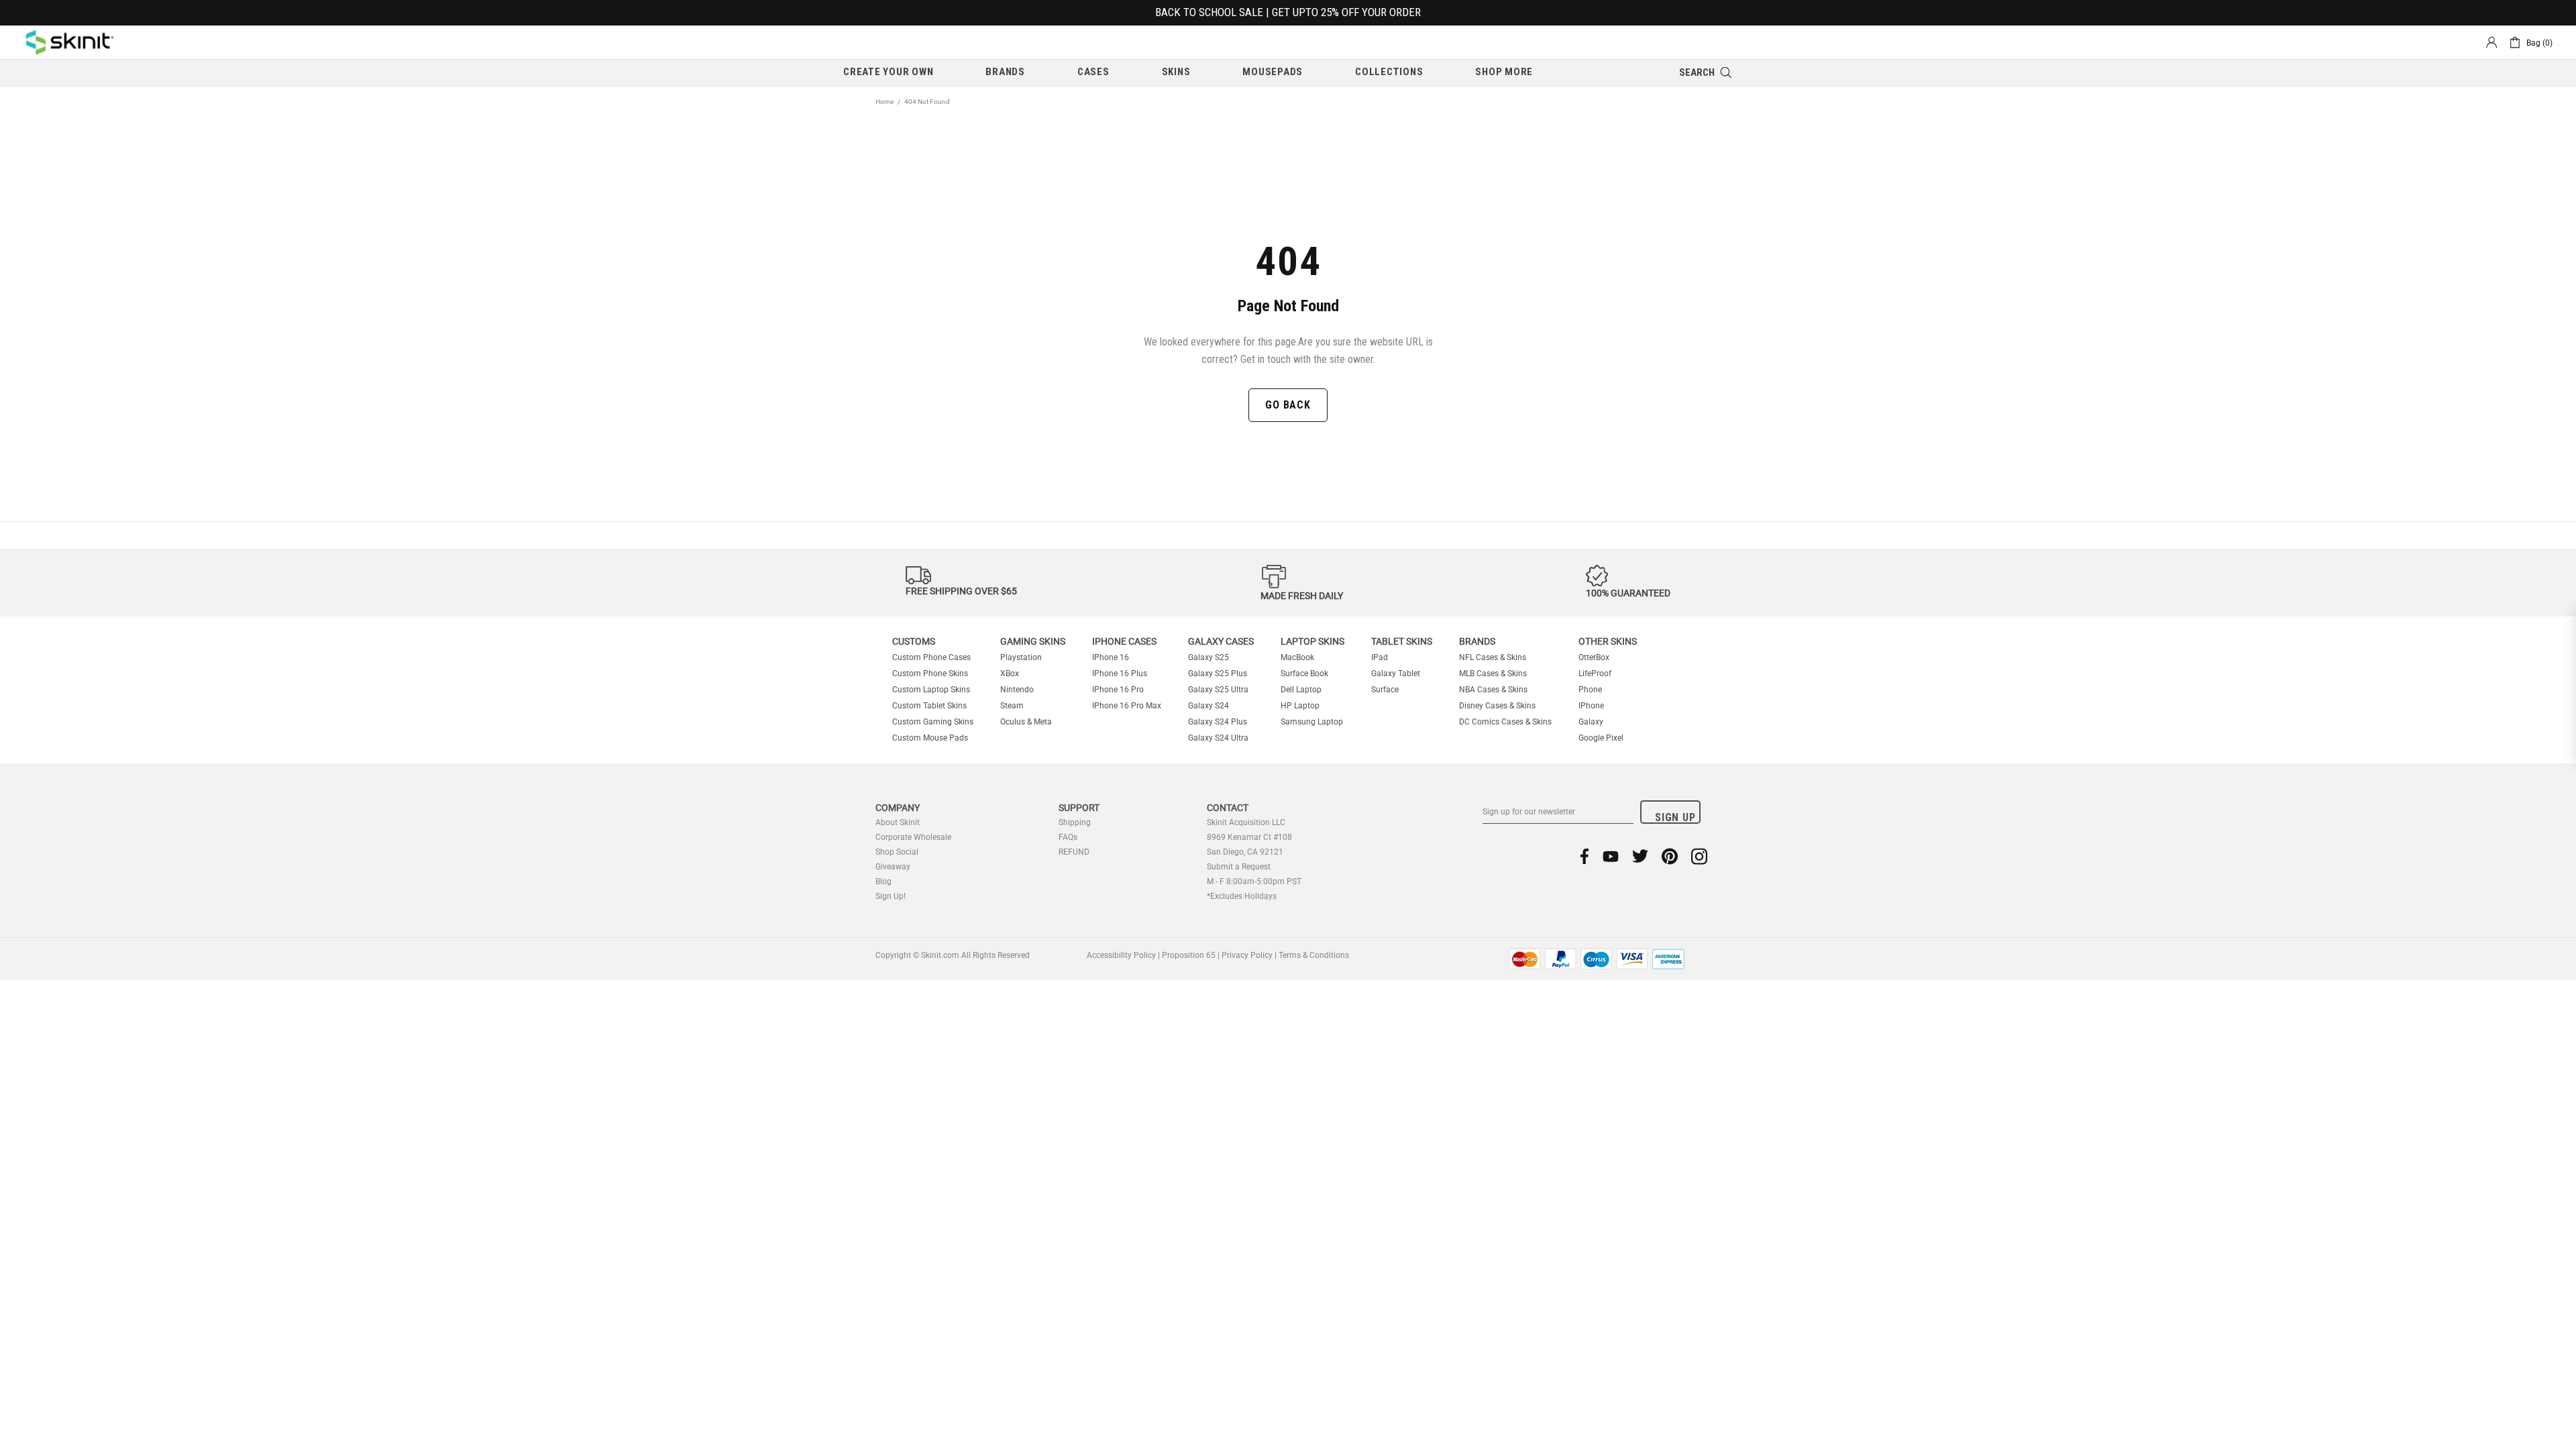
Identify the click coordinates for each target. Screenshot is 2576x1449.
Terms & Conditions (1314, 955)
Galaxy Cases (1221, 641)
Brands (1477, 641)
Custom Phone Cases (931, 657)
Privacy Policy (1247, 955)
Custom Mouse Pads (930, 738)
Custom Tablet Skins (929, 706)
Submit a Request (1239, 867)
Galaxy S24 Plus (1218, 722)
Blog (883, 881)
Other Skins (1608, 641)
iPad (1380, 657)
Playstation (1021, 657)
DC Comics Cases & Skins (1505, 722)
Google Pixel (1601, 738)
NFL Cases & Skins (1493, 657)
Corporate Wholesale (913, 837)
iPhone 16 (1111, 657)
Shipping (1075, 822)
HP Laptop (1300, 706)
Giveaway (893, 867)
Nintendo (1017, 690)
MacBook (1297, 657)
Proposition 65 (1189, 955)
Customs (914, 641)
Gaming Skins (1033, 641)
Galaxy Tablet (1396, 674)
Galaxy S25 (1209, 657)
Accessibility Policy (1121, 955)
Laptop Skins (1312, 641)
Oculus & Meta (1026, 722)
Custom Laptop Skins (931, 690)
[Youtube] (1611, 856)
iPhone (1591, 706)
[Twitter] (1640, 856)
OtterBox (1594, 657)
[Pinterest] (1670, 856)
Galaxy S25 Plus (1218, 674)
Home (884, 102)
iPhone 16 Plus (1120, 674)
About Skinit (898, 822)
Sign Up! (891, 896)
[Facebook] (1585, 856)
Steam (1012, 706)
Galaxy (1591, 722)
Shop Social (897, 852)
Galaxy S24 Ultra (1218, 738)
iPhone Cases (1124, 641)
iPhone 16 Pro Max (1127, 706)
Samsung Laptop (1312, 722)
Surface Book (1304, 674)
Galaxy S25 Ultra (1218, 690)
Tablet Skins (1402, 641)
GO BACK (1288, 405)
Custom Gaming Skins (933, 722)
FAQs (1068, 837)
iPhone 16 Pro (1118, 690)
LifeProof (1595, 674)
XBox (1010, 674)
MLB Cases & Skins (1493, 674)
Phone (1590, 690)
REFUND (1074, 852)
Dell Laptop (1301, 690)
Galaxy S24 (1209, 706)
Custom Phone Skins (930, 674)
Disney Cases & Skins (1497, 706)
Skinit (70, 42)
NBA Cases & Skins (1493, 690)
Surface (1385, 690)
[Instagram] (1699, 856)
